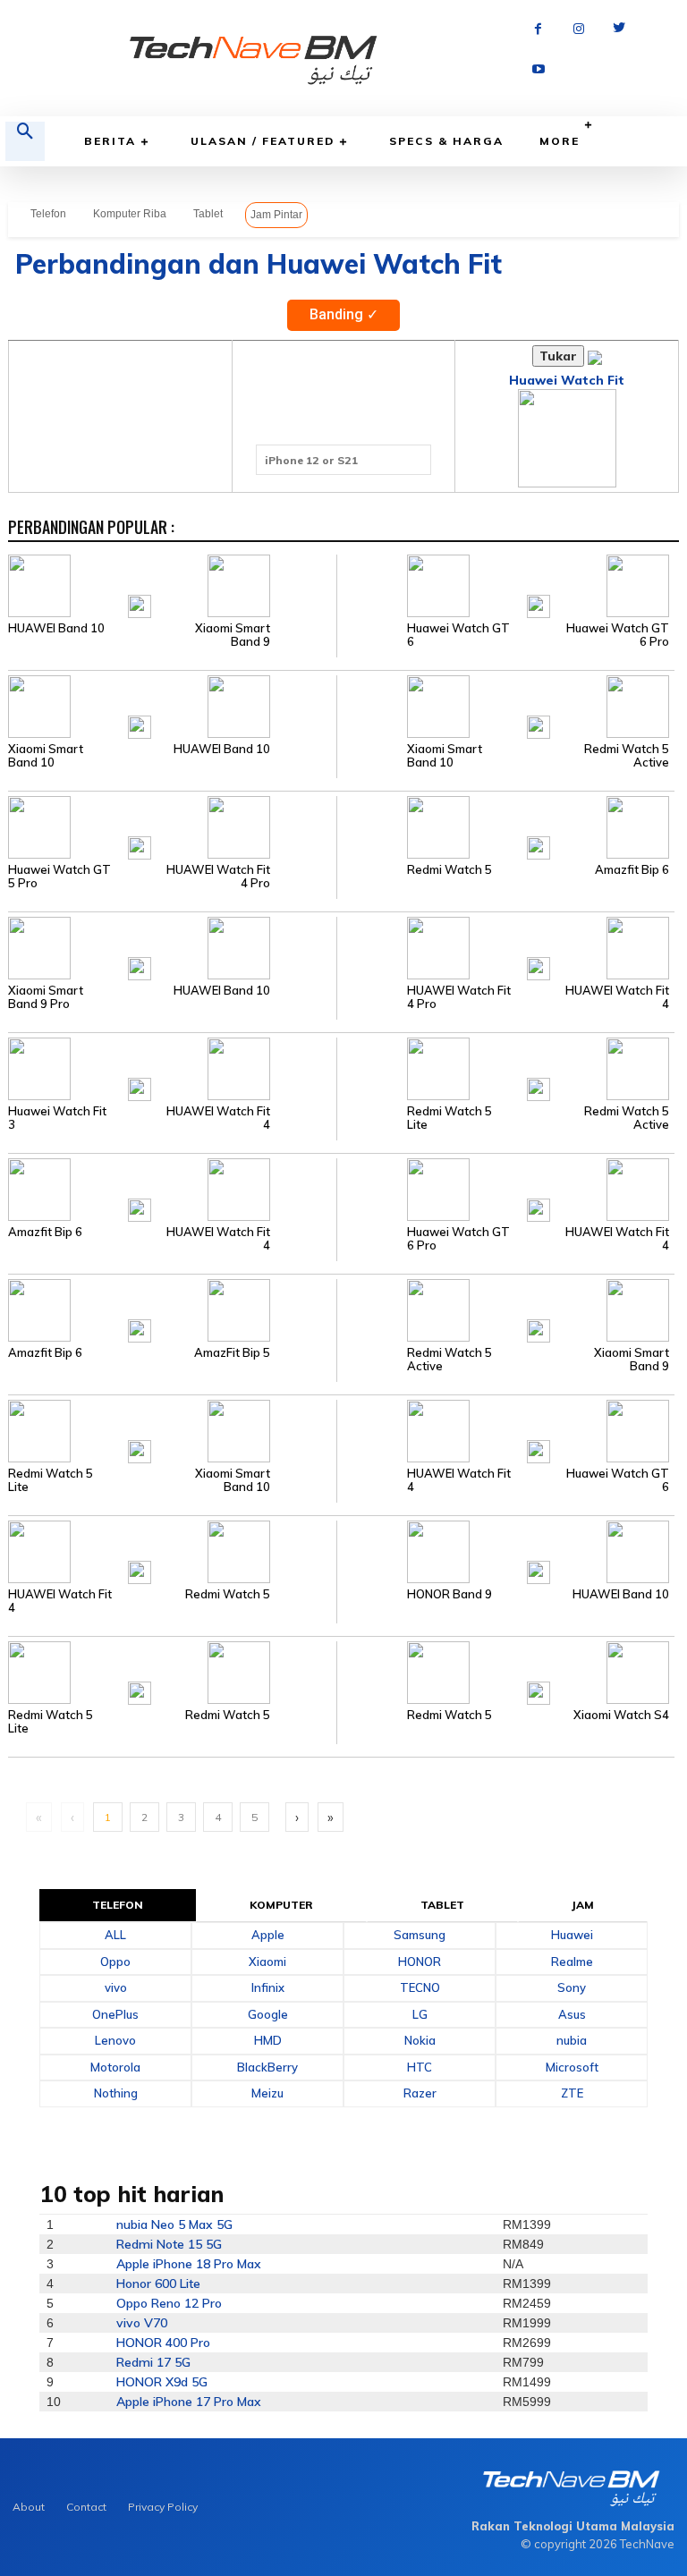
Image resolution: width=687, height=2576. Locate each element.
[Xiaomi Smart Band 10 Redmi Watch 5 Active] (505, 706)
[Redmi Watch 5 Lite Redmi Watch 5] (172, 1672)
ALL (115, 1935)
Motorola (115, 2067)
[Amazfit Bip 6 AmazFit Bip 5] (172, 1309)
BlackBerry (267, 2067)
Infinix (268, 1987)
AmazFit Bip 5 (232, 1353)
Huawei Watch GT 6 (458, 635)
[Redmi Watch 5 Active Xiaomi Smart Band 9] (505, 1309)
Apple (268, 1935)
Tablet (208, 214)
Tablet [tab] (443, 1905)
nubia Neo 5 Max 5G (174, 2224)
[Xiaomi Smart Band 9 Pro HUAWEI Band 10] (172, 947)
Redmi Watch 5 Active (627, 756)
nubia (572, 2040)
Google (268, 2014)
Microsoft (572, 2067)
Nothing (116, 2093)
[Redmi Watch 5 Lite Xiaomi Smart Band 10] (172, 1430)
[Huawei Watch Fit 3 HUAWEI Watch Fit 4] (172, 1068)
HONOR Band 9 (450, 1594)
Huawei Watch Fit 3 (57, 1118)
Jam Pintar (276, 215)
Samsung (420, 1935)
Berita (110, 141)
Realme (572, 1962)
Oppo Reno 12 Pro (169, 2303)
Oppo (115, 1962)
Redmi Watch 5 (450, 870)
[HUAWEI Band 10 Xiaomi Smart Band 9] (172, 585)
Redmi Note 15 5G (169, 2244)
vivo (116, 1987)
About (29, 2507)
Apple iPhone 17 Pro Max (189, 2402)
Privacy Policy (163, 2507)
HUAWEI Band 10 (56, 628)
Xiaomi (267, 1962)
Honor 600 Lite (158, 2284)
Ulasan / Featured (263, 141)
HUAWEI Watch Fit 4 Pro (218, 877)
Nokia (420, 2040)
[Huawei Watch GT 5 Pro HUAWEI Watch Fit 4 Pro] (172, 826)
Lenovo (115, 2040)
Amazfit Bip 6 (632, 870)
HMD (268, 2040)
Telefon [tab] (118, 1905)
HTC (420, 2067)
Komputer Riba (130, 214)
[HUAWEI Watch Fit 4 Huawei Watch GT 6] (505, 1430)
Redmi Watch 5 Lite (450, 1118)
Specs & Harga (446, 141)
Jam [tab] (583, 1905)
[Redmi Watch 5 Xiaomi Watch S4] (505, 1672)
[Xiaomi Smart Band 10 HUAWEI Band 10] (172, 706)
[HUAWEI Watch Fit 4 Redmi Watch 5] (172, 1551)
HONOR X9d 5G (162, 2382)
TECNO (420, 1987)
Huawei (572, 1935)
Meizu (267, 2093)
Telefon (48, 214)
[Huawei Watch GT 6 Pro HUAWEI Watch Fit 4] (505, 1189)
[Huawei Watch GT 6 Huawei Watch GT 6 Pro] (505, 585)
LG (420, 2014)
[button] (25, 141)
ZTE (572, 2093)
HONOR (420, 1962)
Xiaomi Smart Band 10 (46, 756)
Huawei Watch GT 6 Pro (618, 635)
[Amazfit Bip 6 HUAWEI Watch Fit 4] (172, 1189)
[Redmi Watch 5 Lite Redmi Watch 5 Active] (505, 1068)
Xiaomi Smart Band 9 (233, 635)
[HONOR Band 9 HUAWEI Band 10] (505, 1551)
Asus (572, 2014)
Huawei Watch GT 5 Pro (59, 877)
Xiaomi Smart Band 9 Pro (46, 997)
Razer (420, 2093)
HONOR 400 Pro (163, 2343)
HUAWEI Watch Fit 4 (617, 997)
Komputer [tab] (282, 1905)
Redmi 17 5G (153, 2362)
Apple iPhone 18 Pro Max (189, 2264)
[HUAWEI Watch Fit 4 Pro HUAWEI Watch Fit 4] (505, 947)
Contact (86, 2507)
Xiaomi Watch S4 (621, 1715)
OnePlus (115, 2014)
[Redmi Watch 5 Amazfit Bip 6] (505, 826)
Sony (572, 1987)
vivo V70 (142, 2323)
